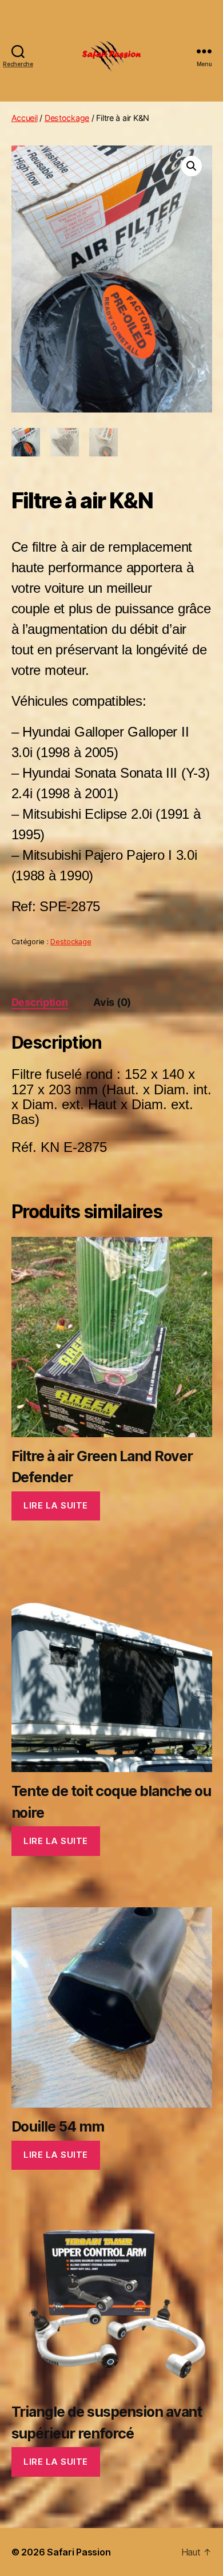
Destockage (67, 118)
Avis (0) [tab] (112, 1002)
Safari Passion (79, 2552)
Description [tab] (40, 1002)
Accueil (25, 118)
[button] (192, 166)
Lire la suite (56, 1505)
